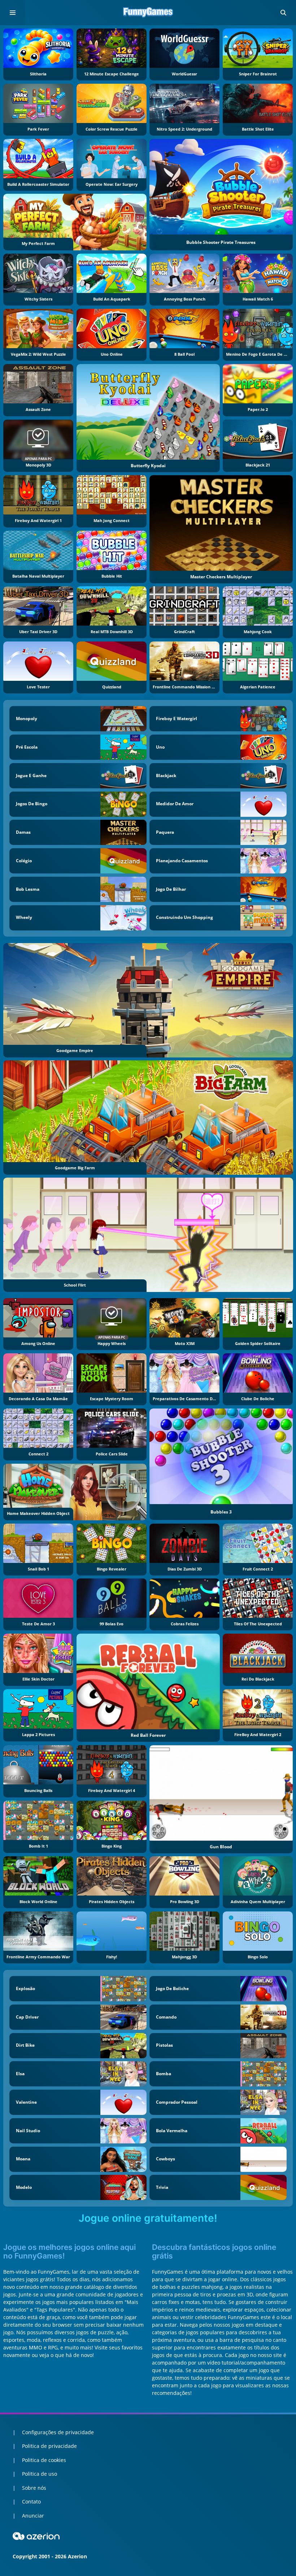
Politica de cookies (44, 2460)
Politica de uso (40, 2474)
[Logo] (148, 13)
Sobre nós (34, 2488)
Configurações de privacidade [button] (58, 2432)
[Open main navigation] (13, 13)
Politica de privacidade (49, 2446)
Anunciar (33, 2516)
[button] (283, 13)
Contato (31, 2501)
